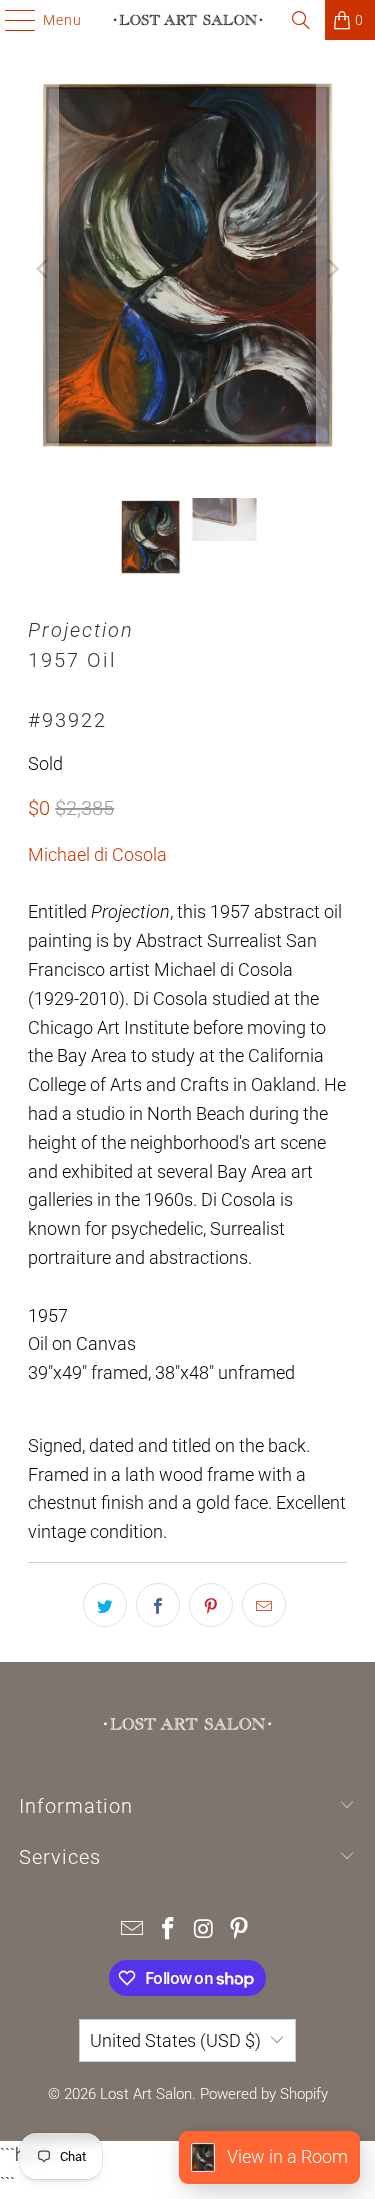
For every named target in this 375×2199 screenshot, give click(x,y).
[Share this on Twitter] (105, 1605)
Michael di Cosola (97, 854)
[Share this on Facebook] (158, 1605)
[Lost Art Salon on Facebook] (169, 1930)
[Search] (301, 20)
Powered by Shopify (264, 2094)
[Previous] (43, 269)
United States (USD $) (175, 2040)
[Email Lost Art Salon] (133, 1930)
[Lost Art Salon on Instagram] (205, 1930)
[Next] (332, 269)
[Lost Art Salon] (188, 20)
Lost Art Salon (146, 2094)
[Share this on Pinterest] (211, 1605)
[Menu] (10, 20)
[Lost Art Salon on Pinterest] (240, 1930)
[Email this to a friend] (264, 1605)
